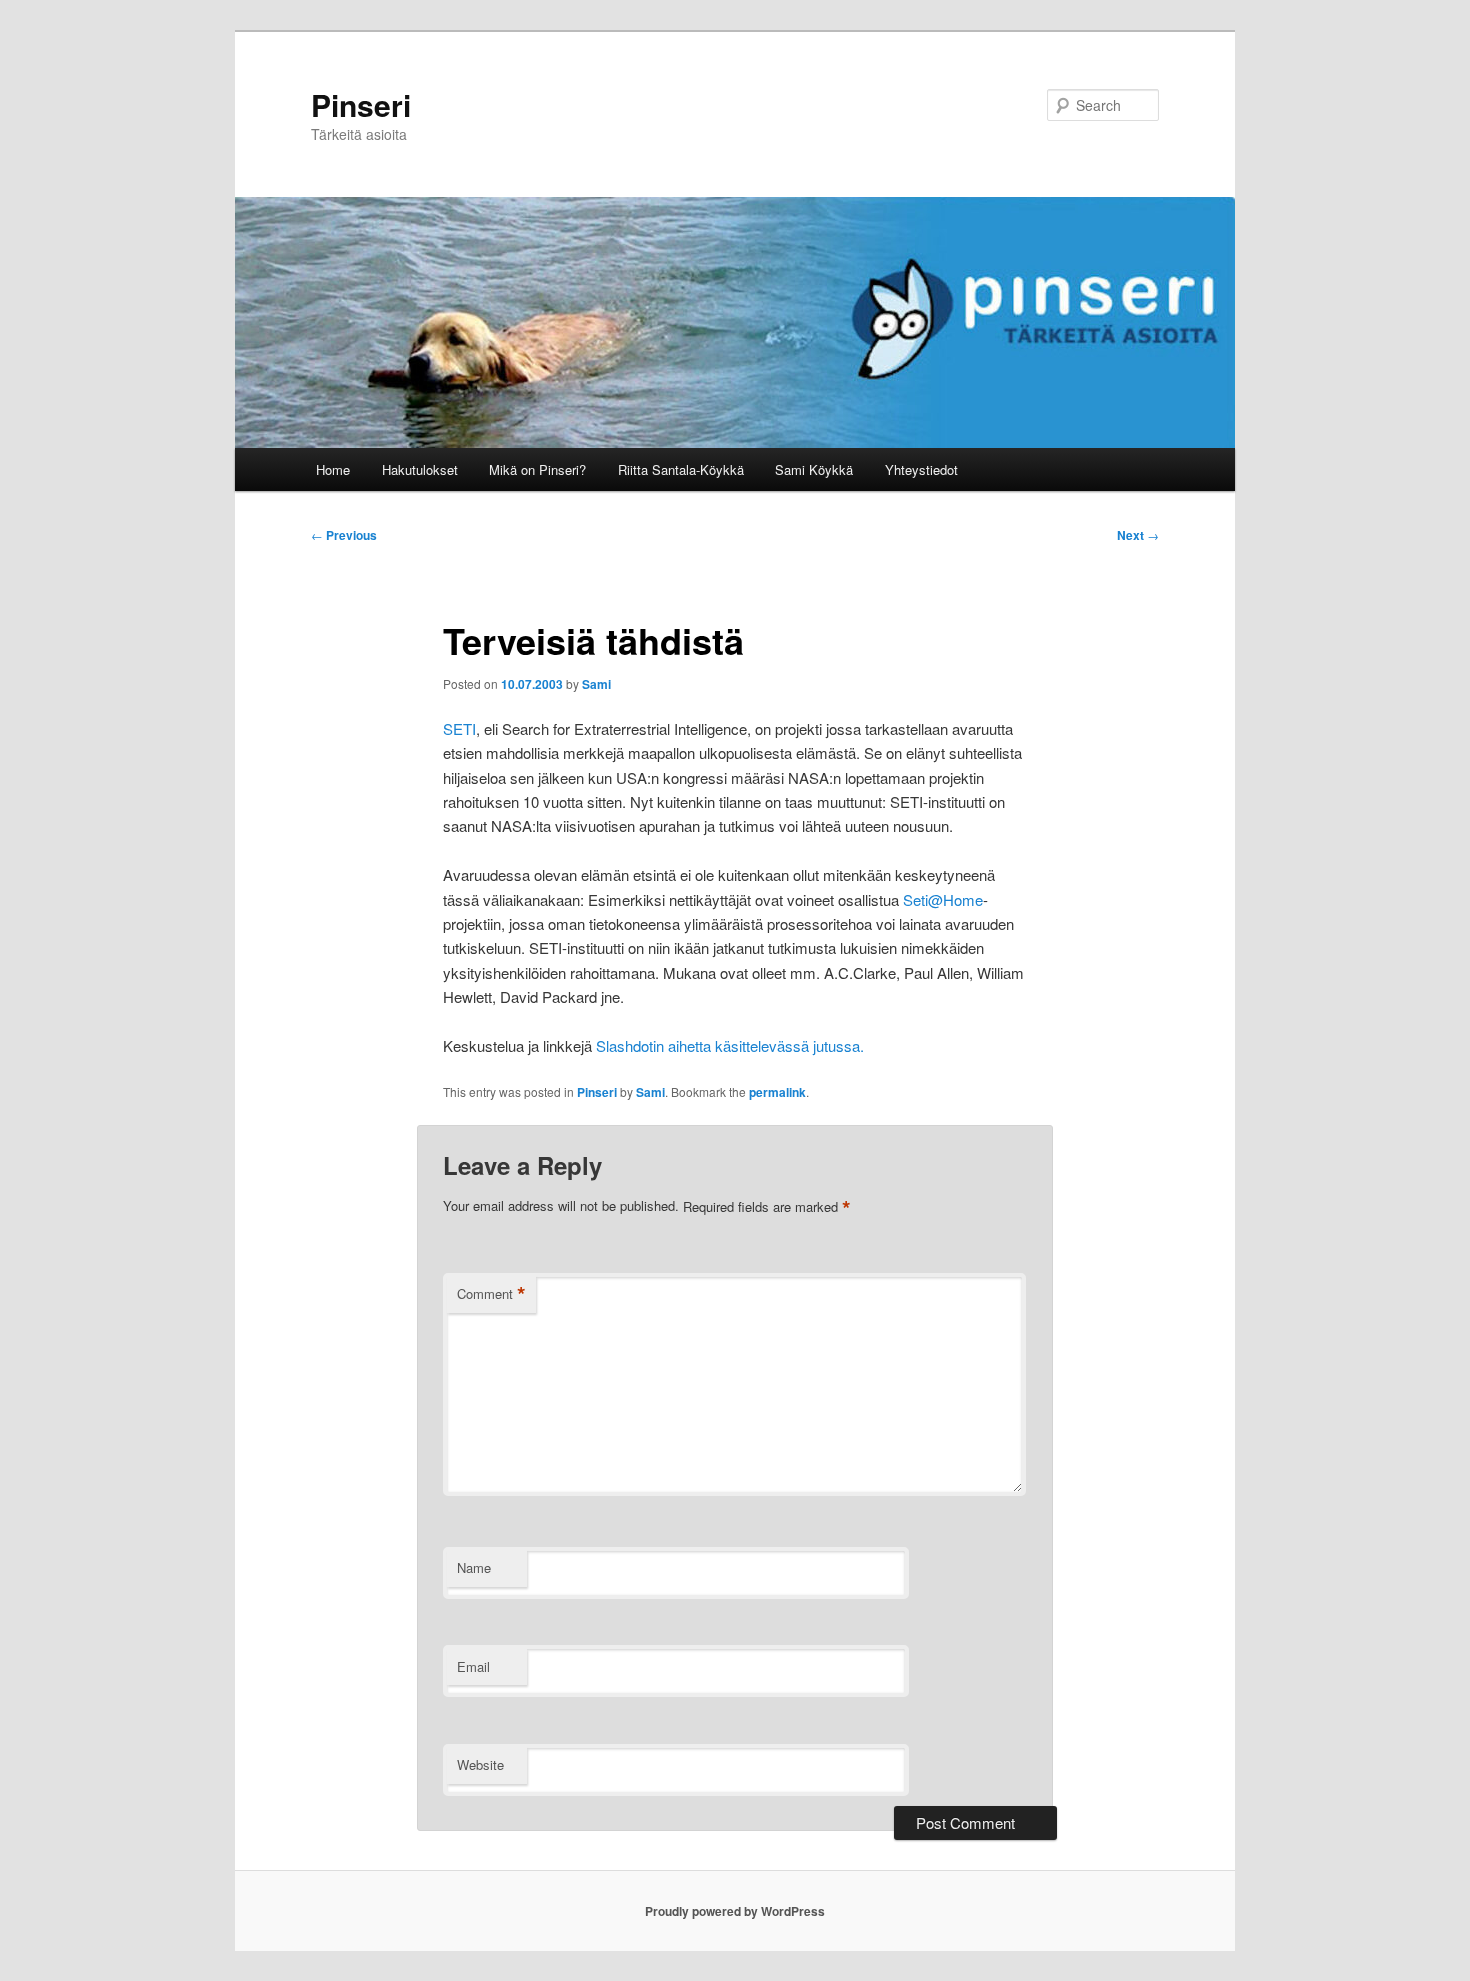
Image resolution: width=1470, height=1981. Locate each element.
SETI (459, 728)
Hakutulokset (420, 469)
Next (1138, 535)
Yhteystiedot (921, 469)
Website (480, 1764)
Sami (596, 684)
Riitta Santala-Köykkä (681, 469)
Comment (491, 1294)
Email (473, 1666)
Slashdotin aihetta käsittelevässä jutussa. (730, 1045)
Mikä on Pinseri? (537, 469)
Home (333, 469)
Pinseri (361, 104)
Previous (344, 535)
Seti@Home (943, 899)
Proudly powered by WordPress (735, 1911)
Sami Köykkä (814, 469)
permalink (777, 1092)
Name (474, 1567)
